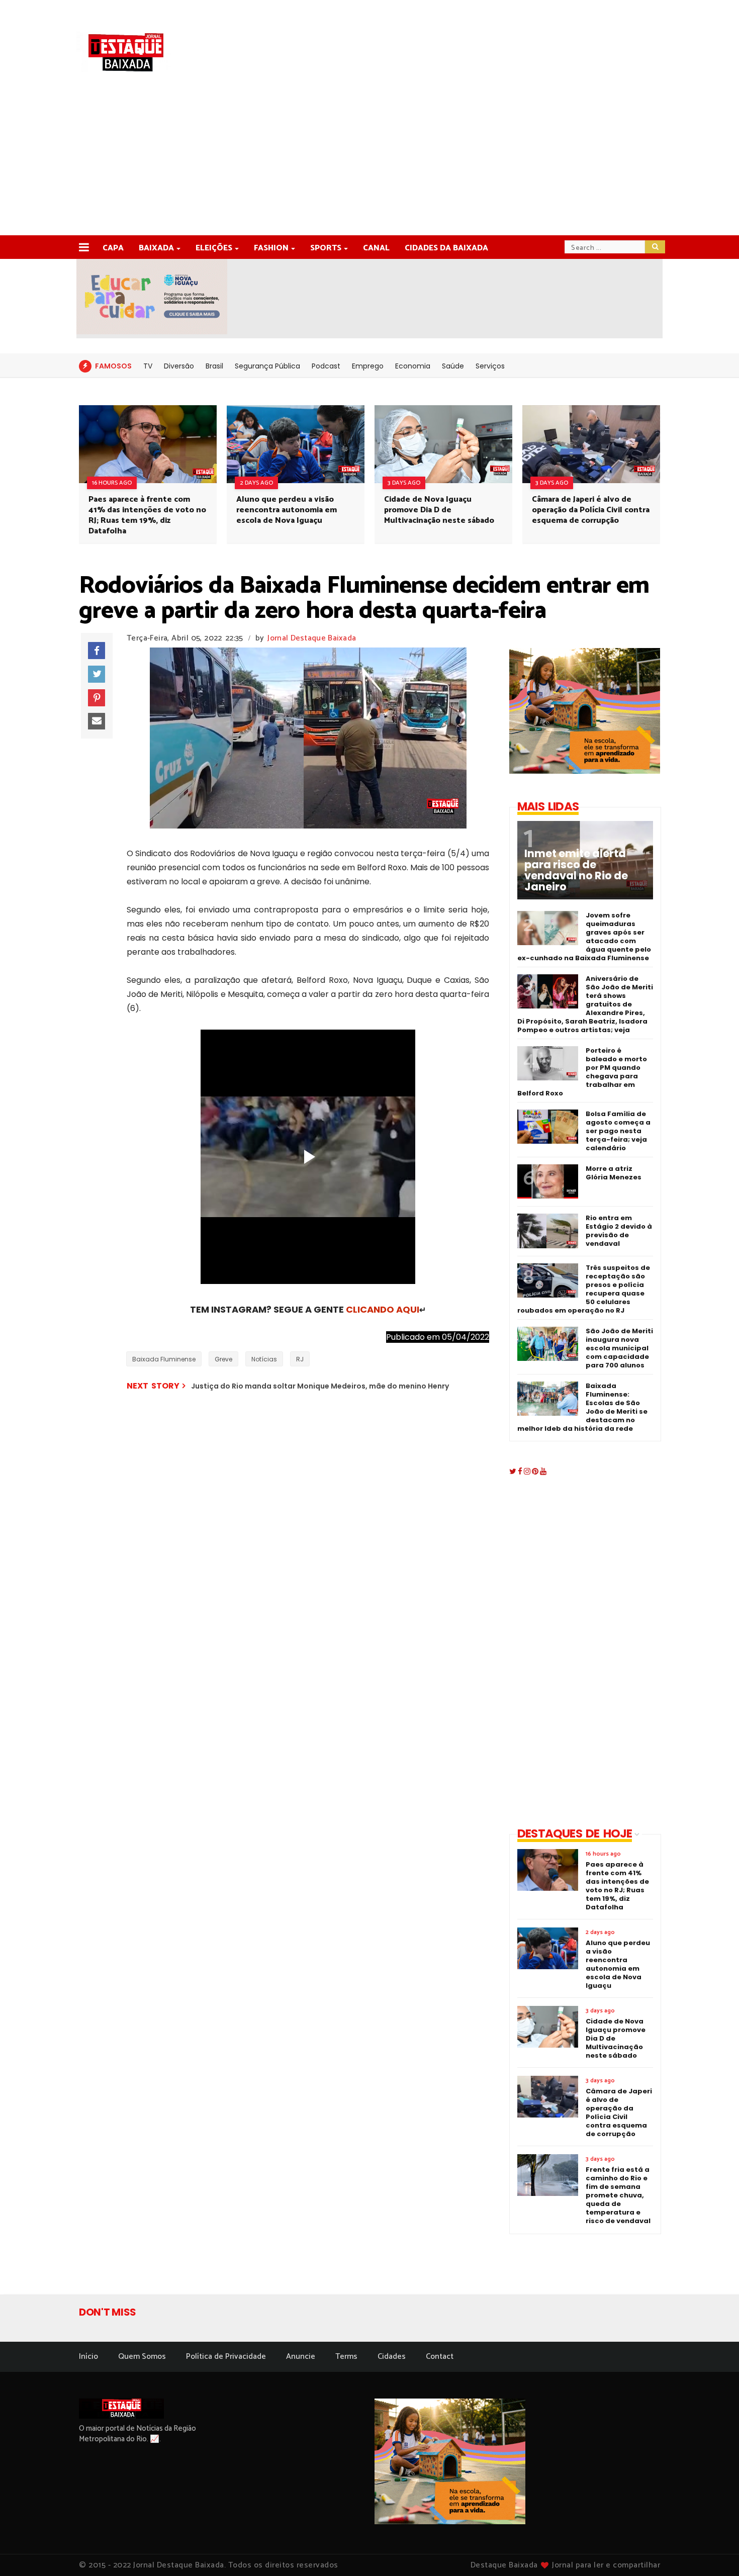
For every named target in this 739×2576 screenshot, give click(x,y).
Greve (223, 1359)
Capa (113, 248)
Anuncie (301, 2357)
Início (88, 2357)
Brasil (214, 366)
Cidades (392, 2357)
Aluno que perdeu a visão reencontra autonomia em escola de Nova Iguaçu (287, 510)
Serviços (490, 366)
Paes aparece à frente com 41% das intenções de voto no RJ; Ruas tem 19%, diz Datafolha (147, 515)
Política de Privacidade (226, 2357)
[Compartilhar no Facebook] (97, 651)
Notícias (264, 1359)
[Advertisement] (369, 160)
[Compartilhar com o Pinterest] (97, 698)
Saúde (453, 366)
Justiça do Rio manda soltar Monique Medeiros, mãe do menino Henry (320, 1386)
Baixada (156, 248)
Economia (413, 366)
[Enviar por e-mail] (97, 721)
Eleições (214, 248)
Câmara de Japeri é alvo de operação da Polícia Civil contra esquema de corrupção (591, 510)
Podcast (326, 366)
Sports (326, 248)
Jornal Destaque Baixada (312, 638)
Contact (440, 2357)
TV (148, 366)
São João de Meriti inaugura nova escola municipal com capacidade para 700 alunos (619, 1348)
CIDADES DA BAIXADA (446, 248)
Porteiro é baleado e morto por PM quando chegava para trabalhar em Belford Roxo (582, 1072)
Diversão (179, 366)
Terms (346, 2357)
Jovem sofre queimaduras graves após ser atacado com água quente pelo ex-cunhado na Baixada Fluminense (584, 937)
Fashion (271, 248)
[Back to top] (714, 2552)
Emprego (368, 366)
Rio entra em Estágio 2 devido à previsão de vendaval (619, 1231)
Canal (376, 248)
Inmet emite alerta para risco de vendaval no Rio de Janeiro (576, 870)
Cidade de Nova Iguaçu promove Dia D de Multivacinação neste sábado (439, 510)
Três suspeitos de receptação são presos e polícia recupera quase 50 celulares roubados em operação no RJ (584, 1289)
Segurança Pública (267, 366)
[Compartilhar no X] (97, 674)
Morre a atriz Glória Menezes (614, 1173)
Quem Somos (142, 2357)
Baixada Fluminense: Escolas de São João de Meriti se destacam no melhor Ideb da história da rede (582, 1407)
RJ (300, 1359)
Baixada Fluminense (164, 1359)
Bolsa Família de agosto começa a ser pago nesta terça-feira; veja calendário (618, 1131)
